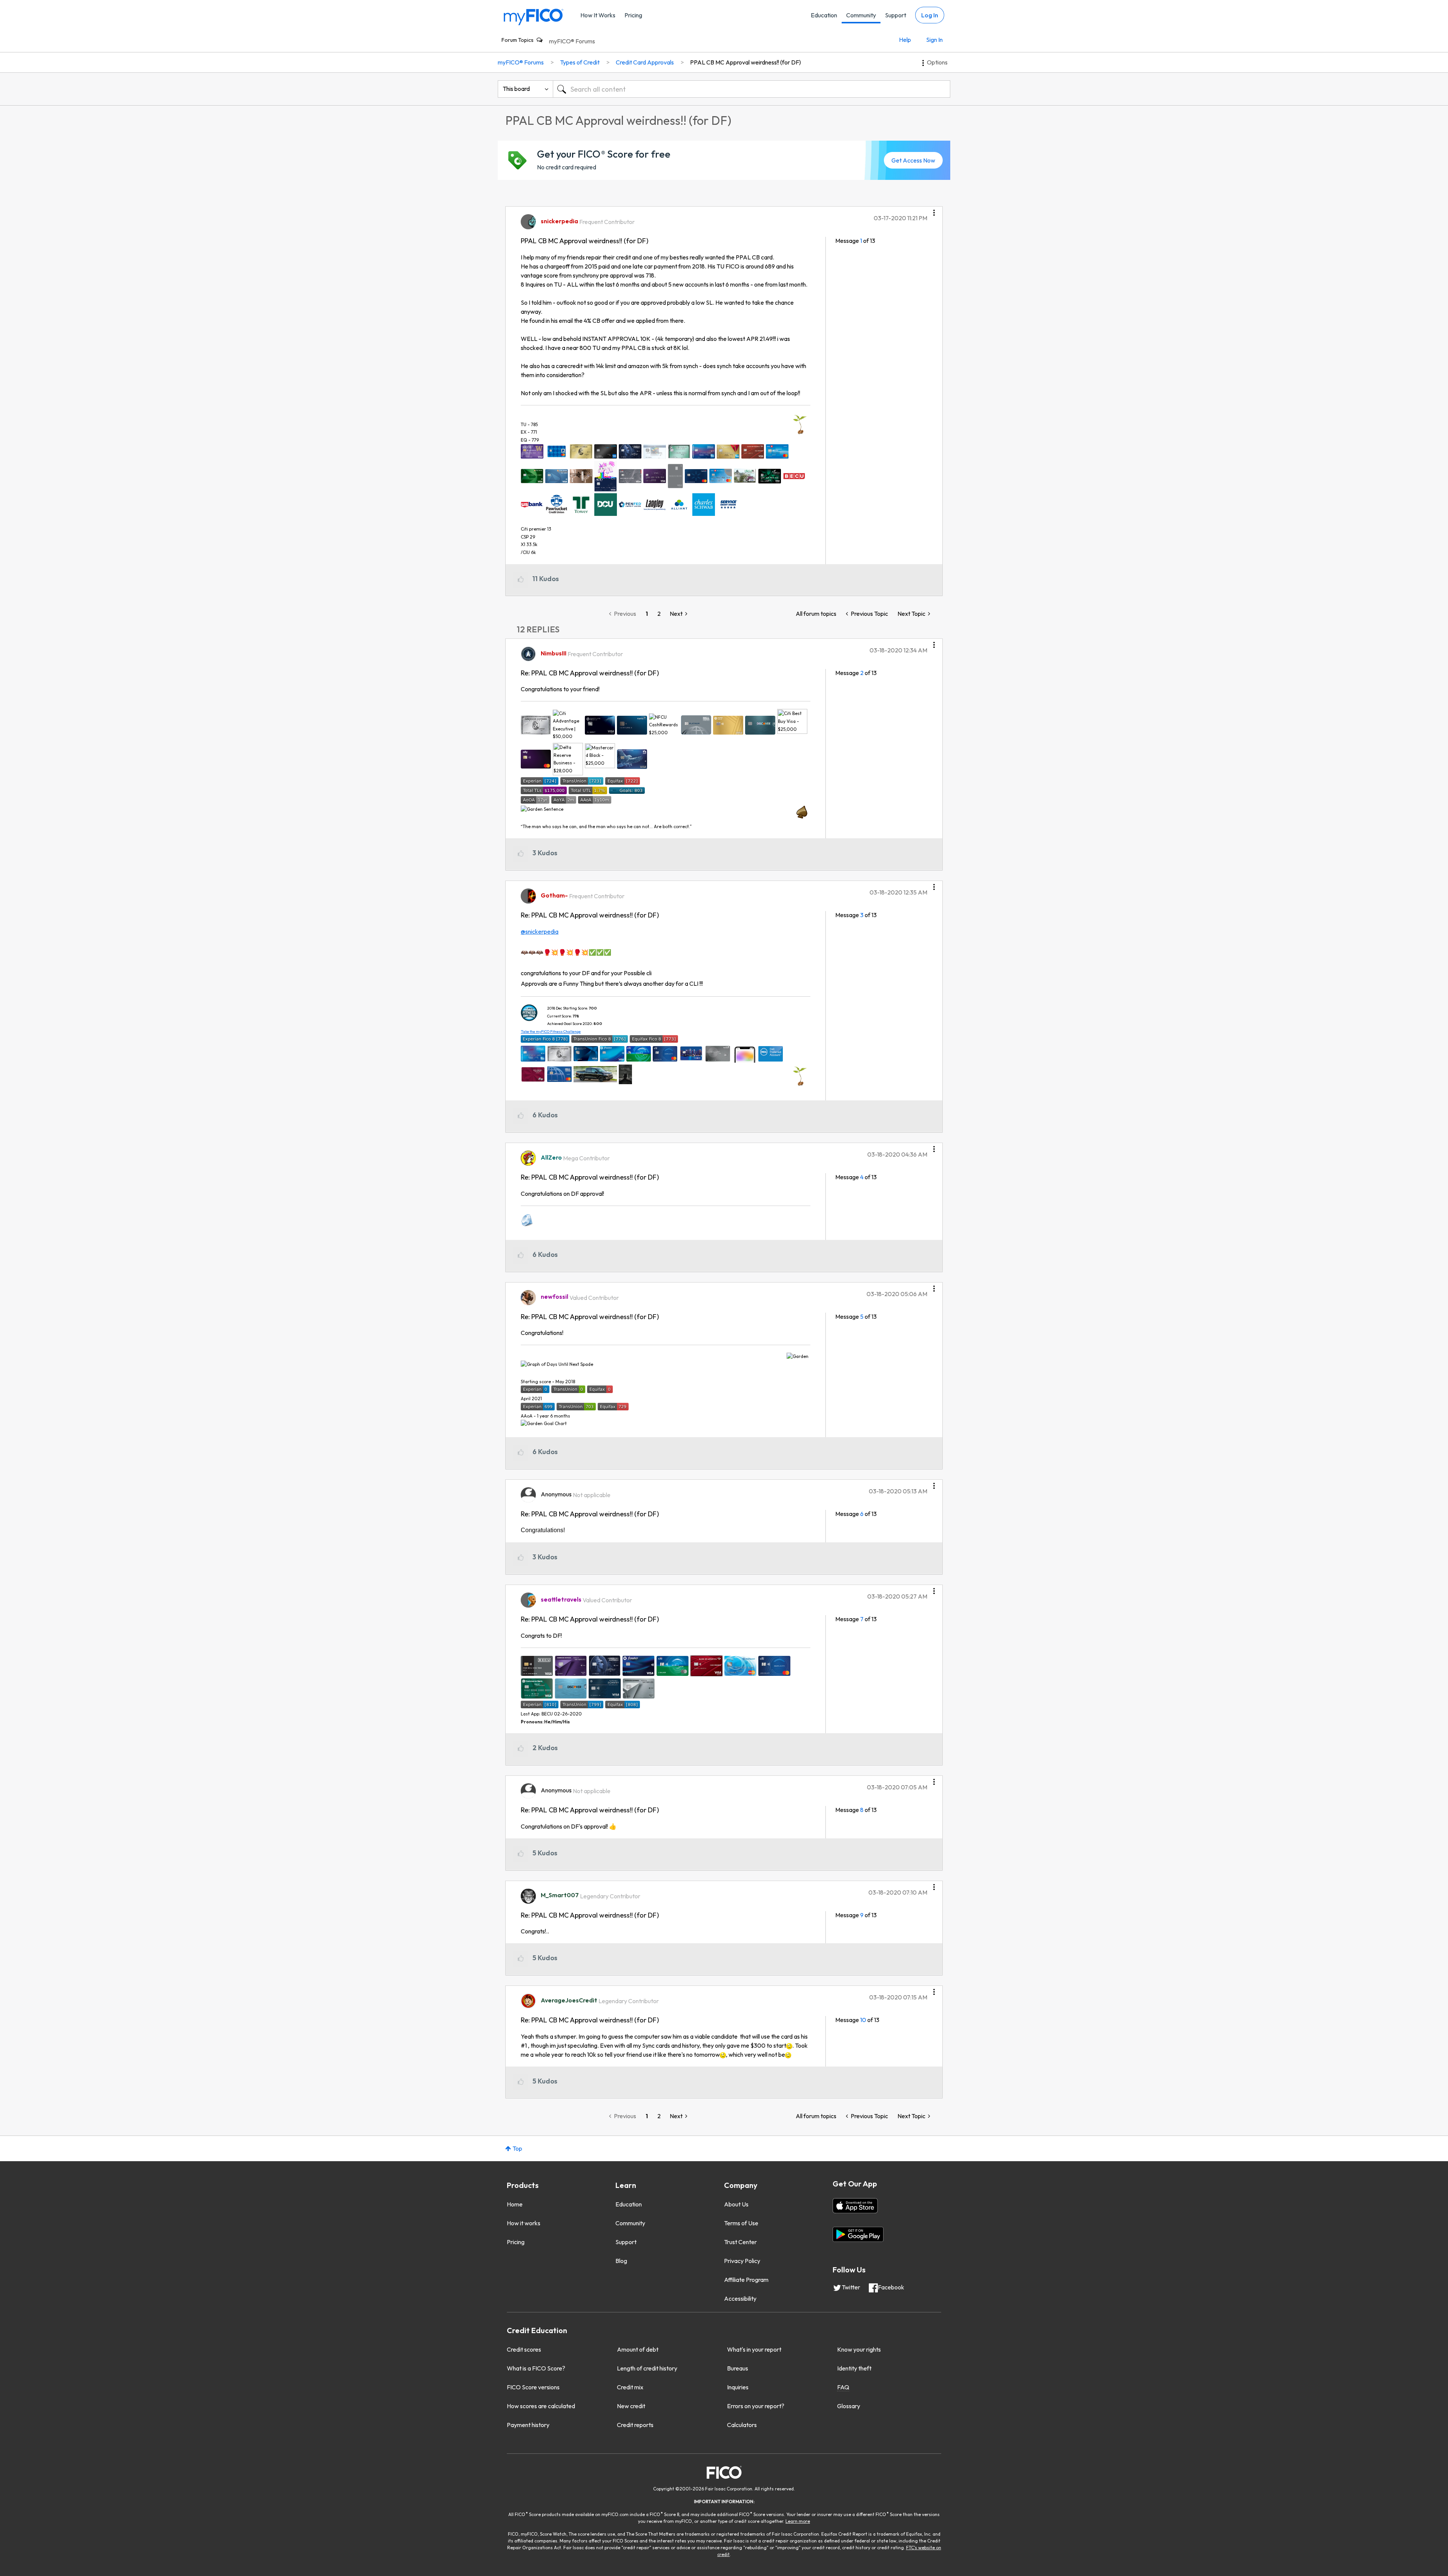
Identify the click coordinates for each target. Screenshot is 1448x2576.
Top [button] (517, 2148)
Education (824, 15)
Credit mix (630, 2387)
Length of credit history (647, 2368)
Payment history (528, 2425)
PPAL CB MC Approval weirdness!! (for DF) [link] (745, 62)
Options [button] (937, 62)
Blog (621, 2261)
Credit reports (635, 2425)
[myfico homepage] (534, 16)
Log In (930, 15)
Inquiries (738, 2387)
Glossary (849, 2406)
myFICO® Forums (572, 41)
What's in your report (754, 2349)
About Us (736, 2204)
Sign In (934, 40)
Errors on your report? (756, 2406)
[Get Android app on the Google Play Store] (858, 2234)
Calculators (742, 2425)
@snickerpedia (540, 931)
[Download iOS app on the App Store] (855, 2206)
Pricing (633, 15)
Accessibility (740, 2298)
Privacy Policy (742, 2261)
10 (863, 2020)
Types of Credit (580, 62)
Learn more (798, 2521)
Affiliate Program (746, 2280)
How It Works (598, 15)
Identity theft (854, 2368)
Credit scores (524, 2349)
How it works (524, 2223)
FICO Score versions (533, 2387)
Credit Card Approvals (645, 62)
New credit (631, 2406)
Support (896, 15)
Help (905, 40)
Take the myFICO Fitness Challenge (551, 1032)
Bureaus (738, 2368)
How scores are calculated (541, 2406)
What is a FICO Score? (536, 2368)
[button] (934, 210)
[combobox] (752, 89)
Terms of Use (741, 2223)
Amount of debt (638, 2349)
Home (515, 2204)
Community (861, 15)
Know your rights (859, 2349)
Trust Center (740, 2242)
